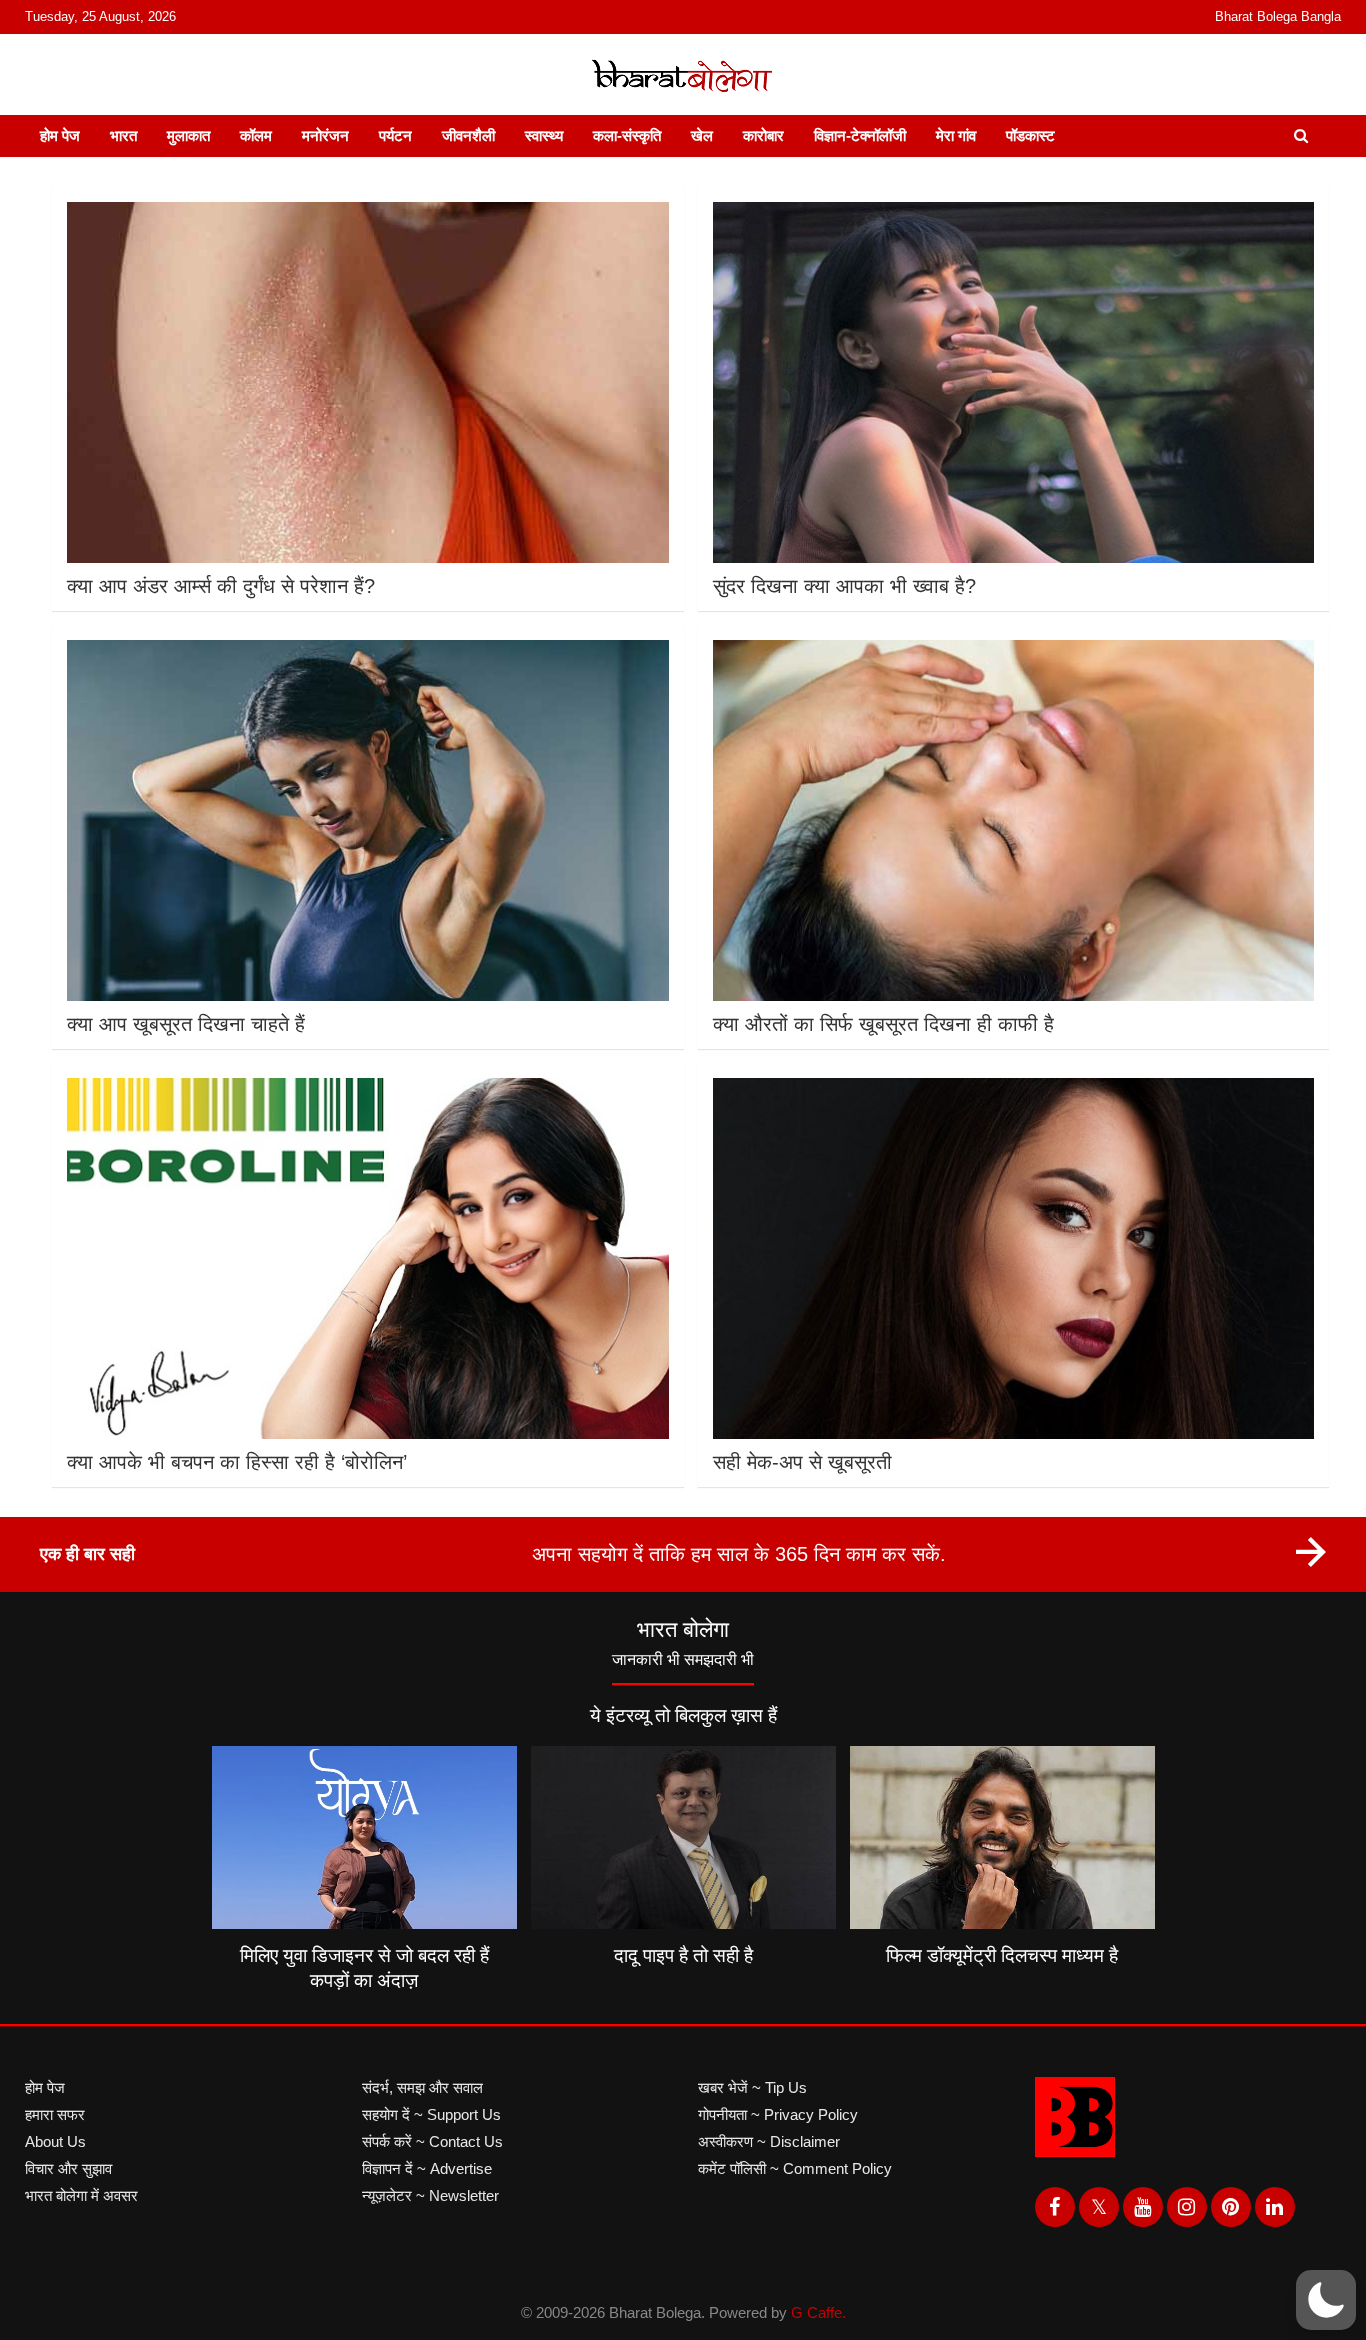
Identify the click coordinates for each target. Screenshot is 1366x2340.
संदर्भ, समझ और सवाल (422, 2087)
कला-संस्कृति (627, 135)
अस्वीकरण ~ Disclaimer (769, 2141)
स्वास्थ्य (544, 135)
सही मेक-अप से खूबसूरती (802, 1462)
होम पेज (60, 135)
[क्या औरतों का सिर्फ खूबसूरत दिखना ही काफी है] (1013, 820)
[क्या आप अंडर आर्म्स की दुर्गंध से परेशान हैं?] (367, 382)
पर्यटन (395, 135)
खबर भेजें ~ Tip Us (752, 2087)
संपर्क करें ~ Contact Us (432, 2141)
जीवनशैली (468, 135)
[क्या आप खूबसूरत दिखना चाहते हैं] (367, 820)
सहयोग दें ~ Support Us (431, 2114)
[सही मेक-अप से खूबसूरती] (1013, 1258)
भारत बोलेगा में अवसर (81, 2195)
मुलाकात (188, 135)
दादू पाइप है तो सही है (683, 1955)
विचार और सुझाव (68, 2168)
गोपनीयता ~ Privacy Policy (778, 2114)
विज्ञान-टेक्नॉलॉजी (860, 135)
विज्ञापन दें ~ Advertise (427, 2168)
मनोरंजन (325, 135)
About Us (55, 2141)
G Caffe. (818, 2312)
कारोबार (763, 135)
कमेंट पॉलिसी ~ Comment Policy (795, 2168)
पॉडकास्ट (1030, 135)
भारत (123, 135)
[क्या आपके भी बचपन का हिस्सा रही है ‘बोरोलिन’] (367, 1258)
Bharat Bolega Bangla (1278, 16)
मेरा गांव (956, 135)
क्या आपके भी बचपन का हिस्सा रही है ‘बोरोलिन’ (237, 1462)
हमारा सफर (55, 2114)
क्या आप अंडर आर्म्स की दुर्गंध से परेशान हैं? (221, 586)
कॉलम (256, 135)
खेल (702, 135)
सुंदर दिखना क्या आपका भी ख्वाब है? (844, 586)
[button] (1326, 2300)
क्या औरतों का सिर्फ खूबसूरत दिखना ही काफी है (883, 1024)
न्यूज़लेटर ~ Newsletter (430, 2195)
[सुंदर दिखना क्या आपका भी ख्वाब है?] (1013, 382)
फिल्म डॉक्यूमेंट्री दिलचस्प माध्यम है (1002, 1955)
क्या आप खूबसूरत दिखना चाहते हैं (186, 1024)
